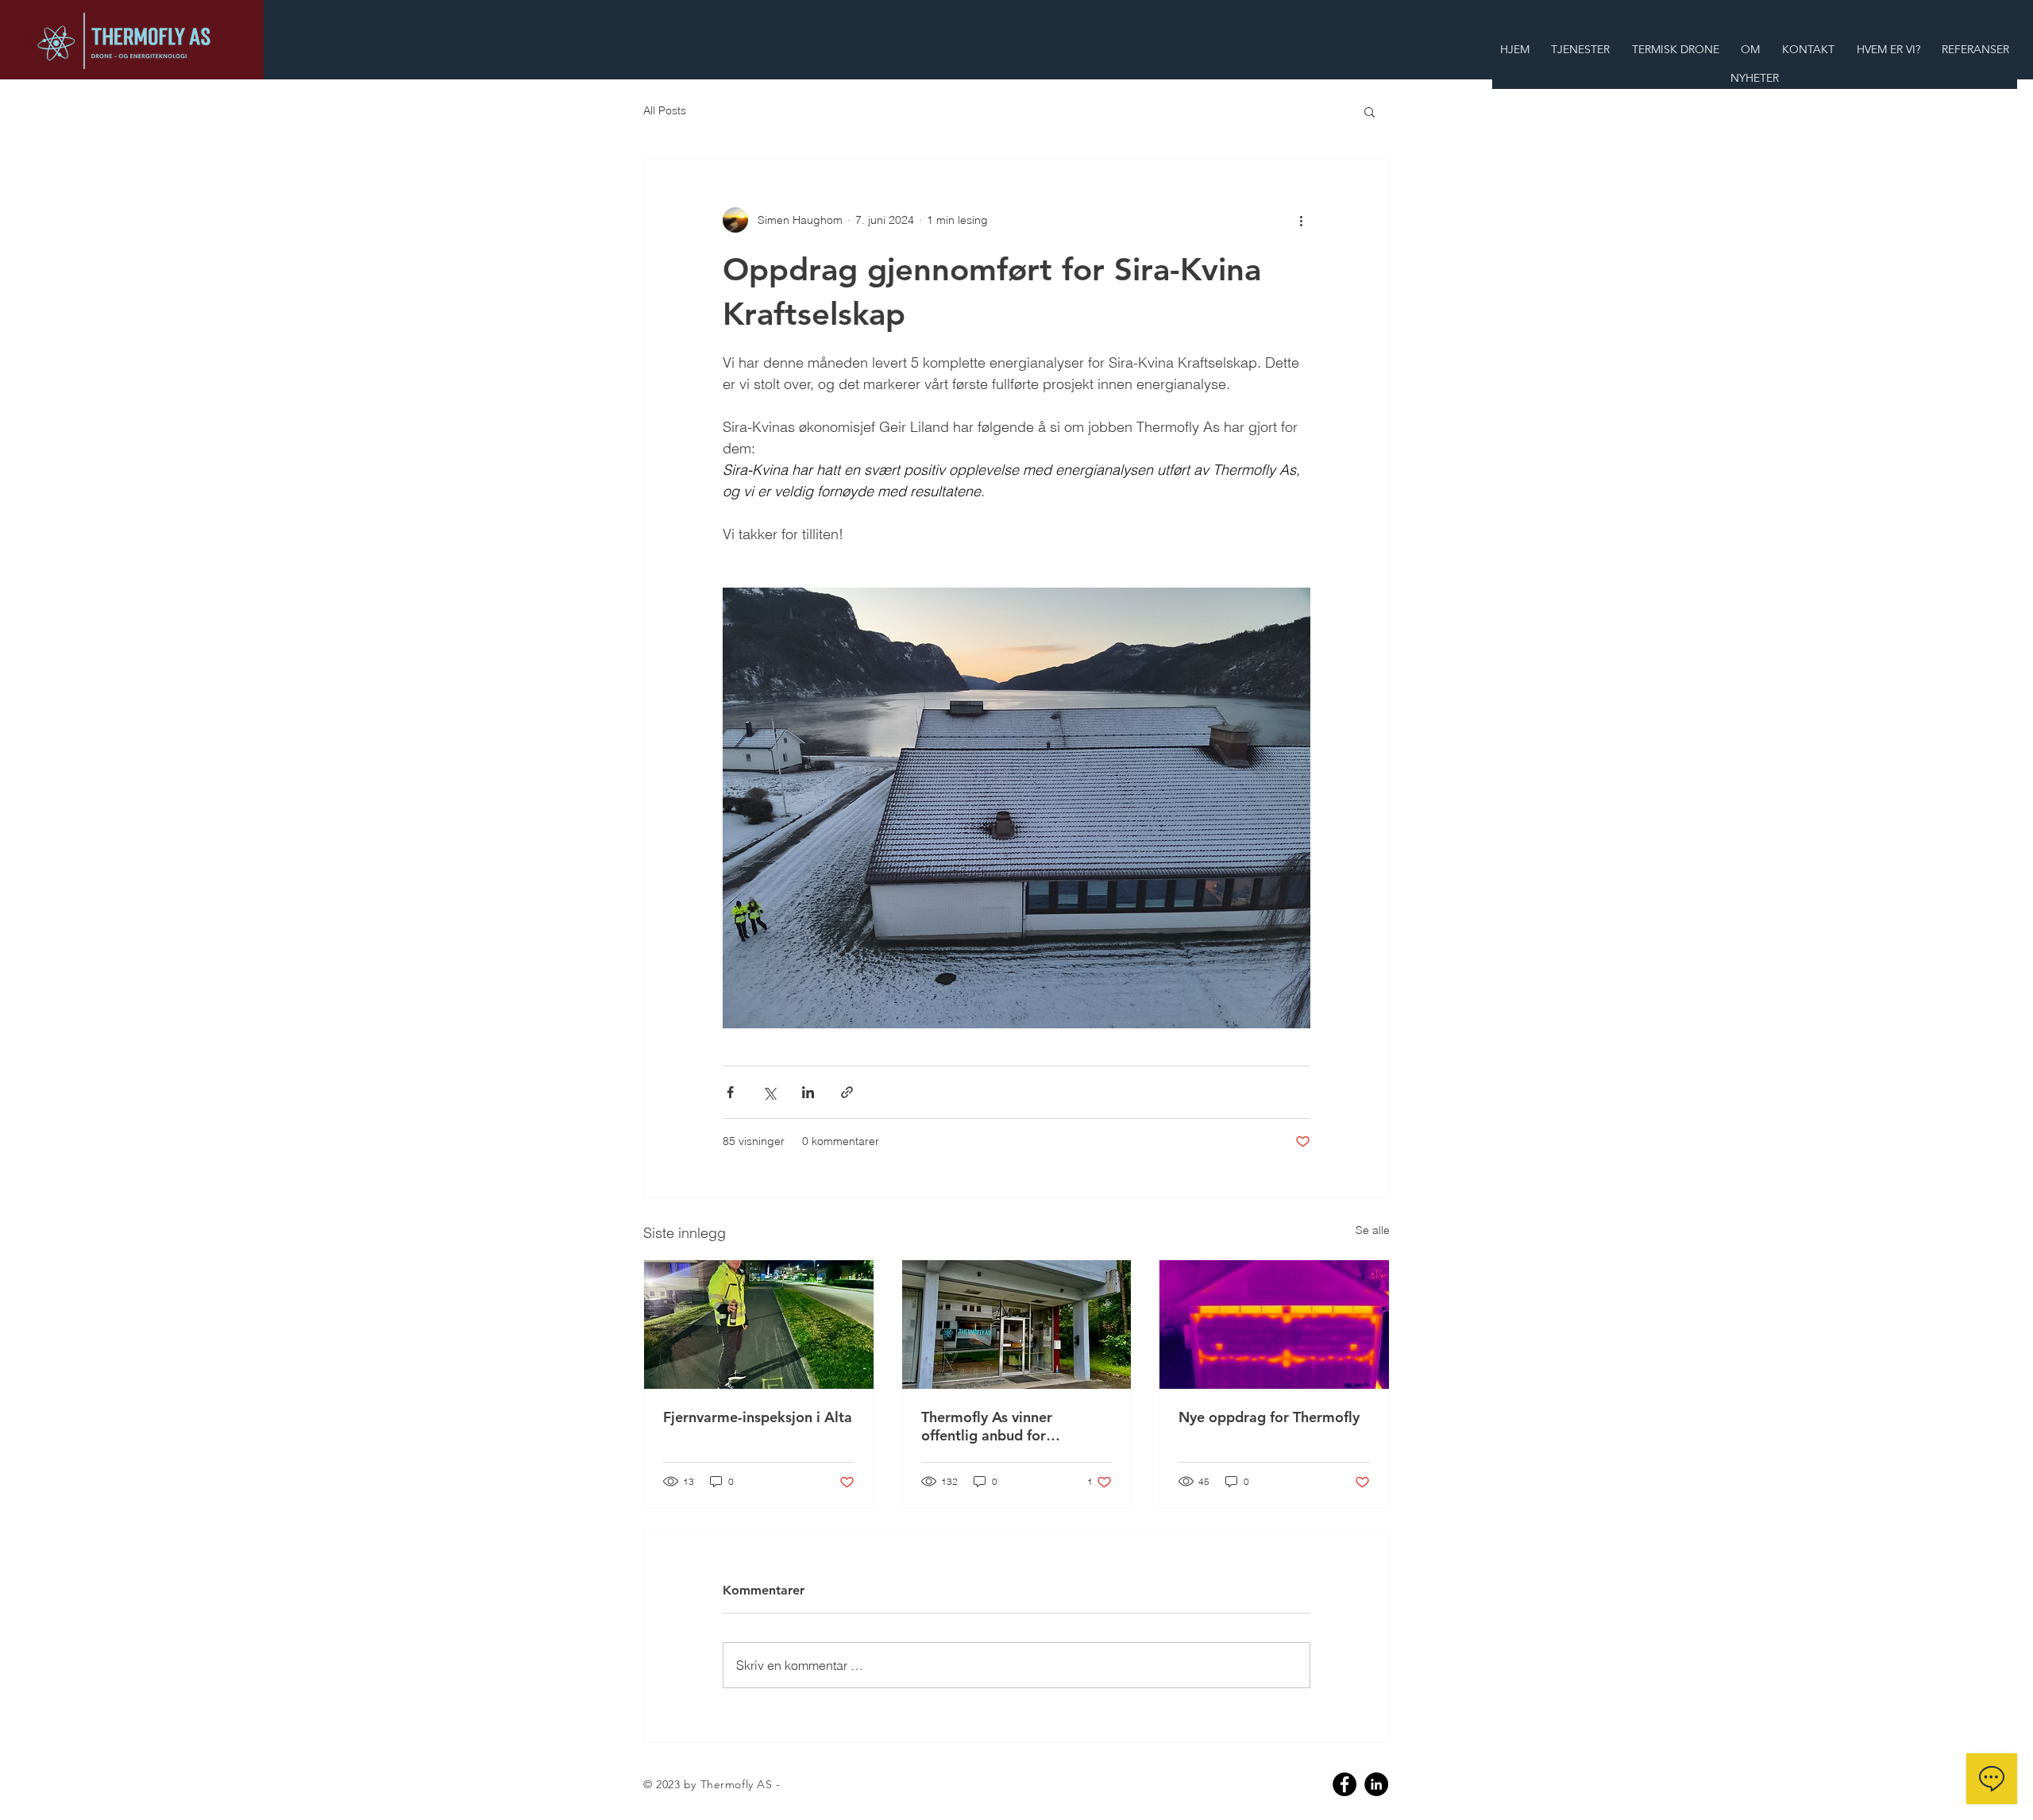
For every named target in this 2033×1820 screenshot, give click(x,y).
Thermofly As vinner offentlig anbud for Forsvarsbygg (987, 1426)
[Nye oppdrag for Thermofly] (1274, 1325)
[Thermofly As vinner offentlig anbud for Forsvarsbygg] (1017, 1325)
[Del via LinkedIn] (808, 1092)
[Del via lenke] (847, 1092)
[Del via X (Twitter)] (769, 1092)
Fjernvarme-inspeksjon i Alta (758, 1417)
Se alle (1373, 1230)
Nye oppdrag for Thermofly (1269, 1417)
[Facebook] (1344, 1784)
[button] (1369, 111)
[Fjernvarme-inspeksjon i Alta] (759, 1325)
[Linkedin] (1376, 1784)
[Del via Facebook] (730, 1092)
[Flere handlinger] (1301, 220)
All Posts (665, 110)
